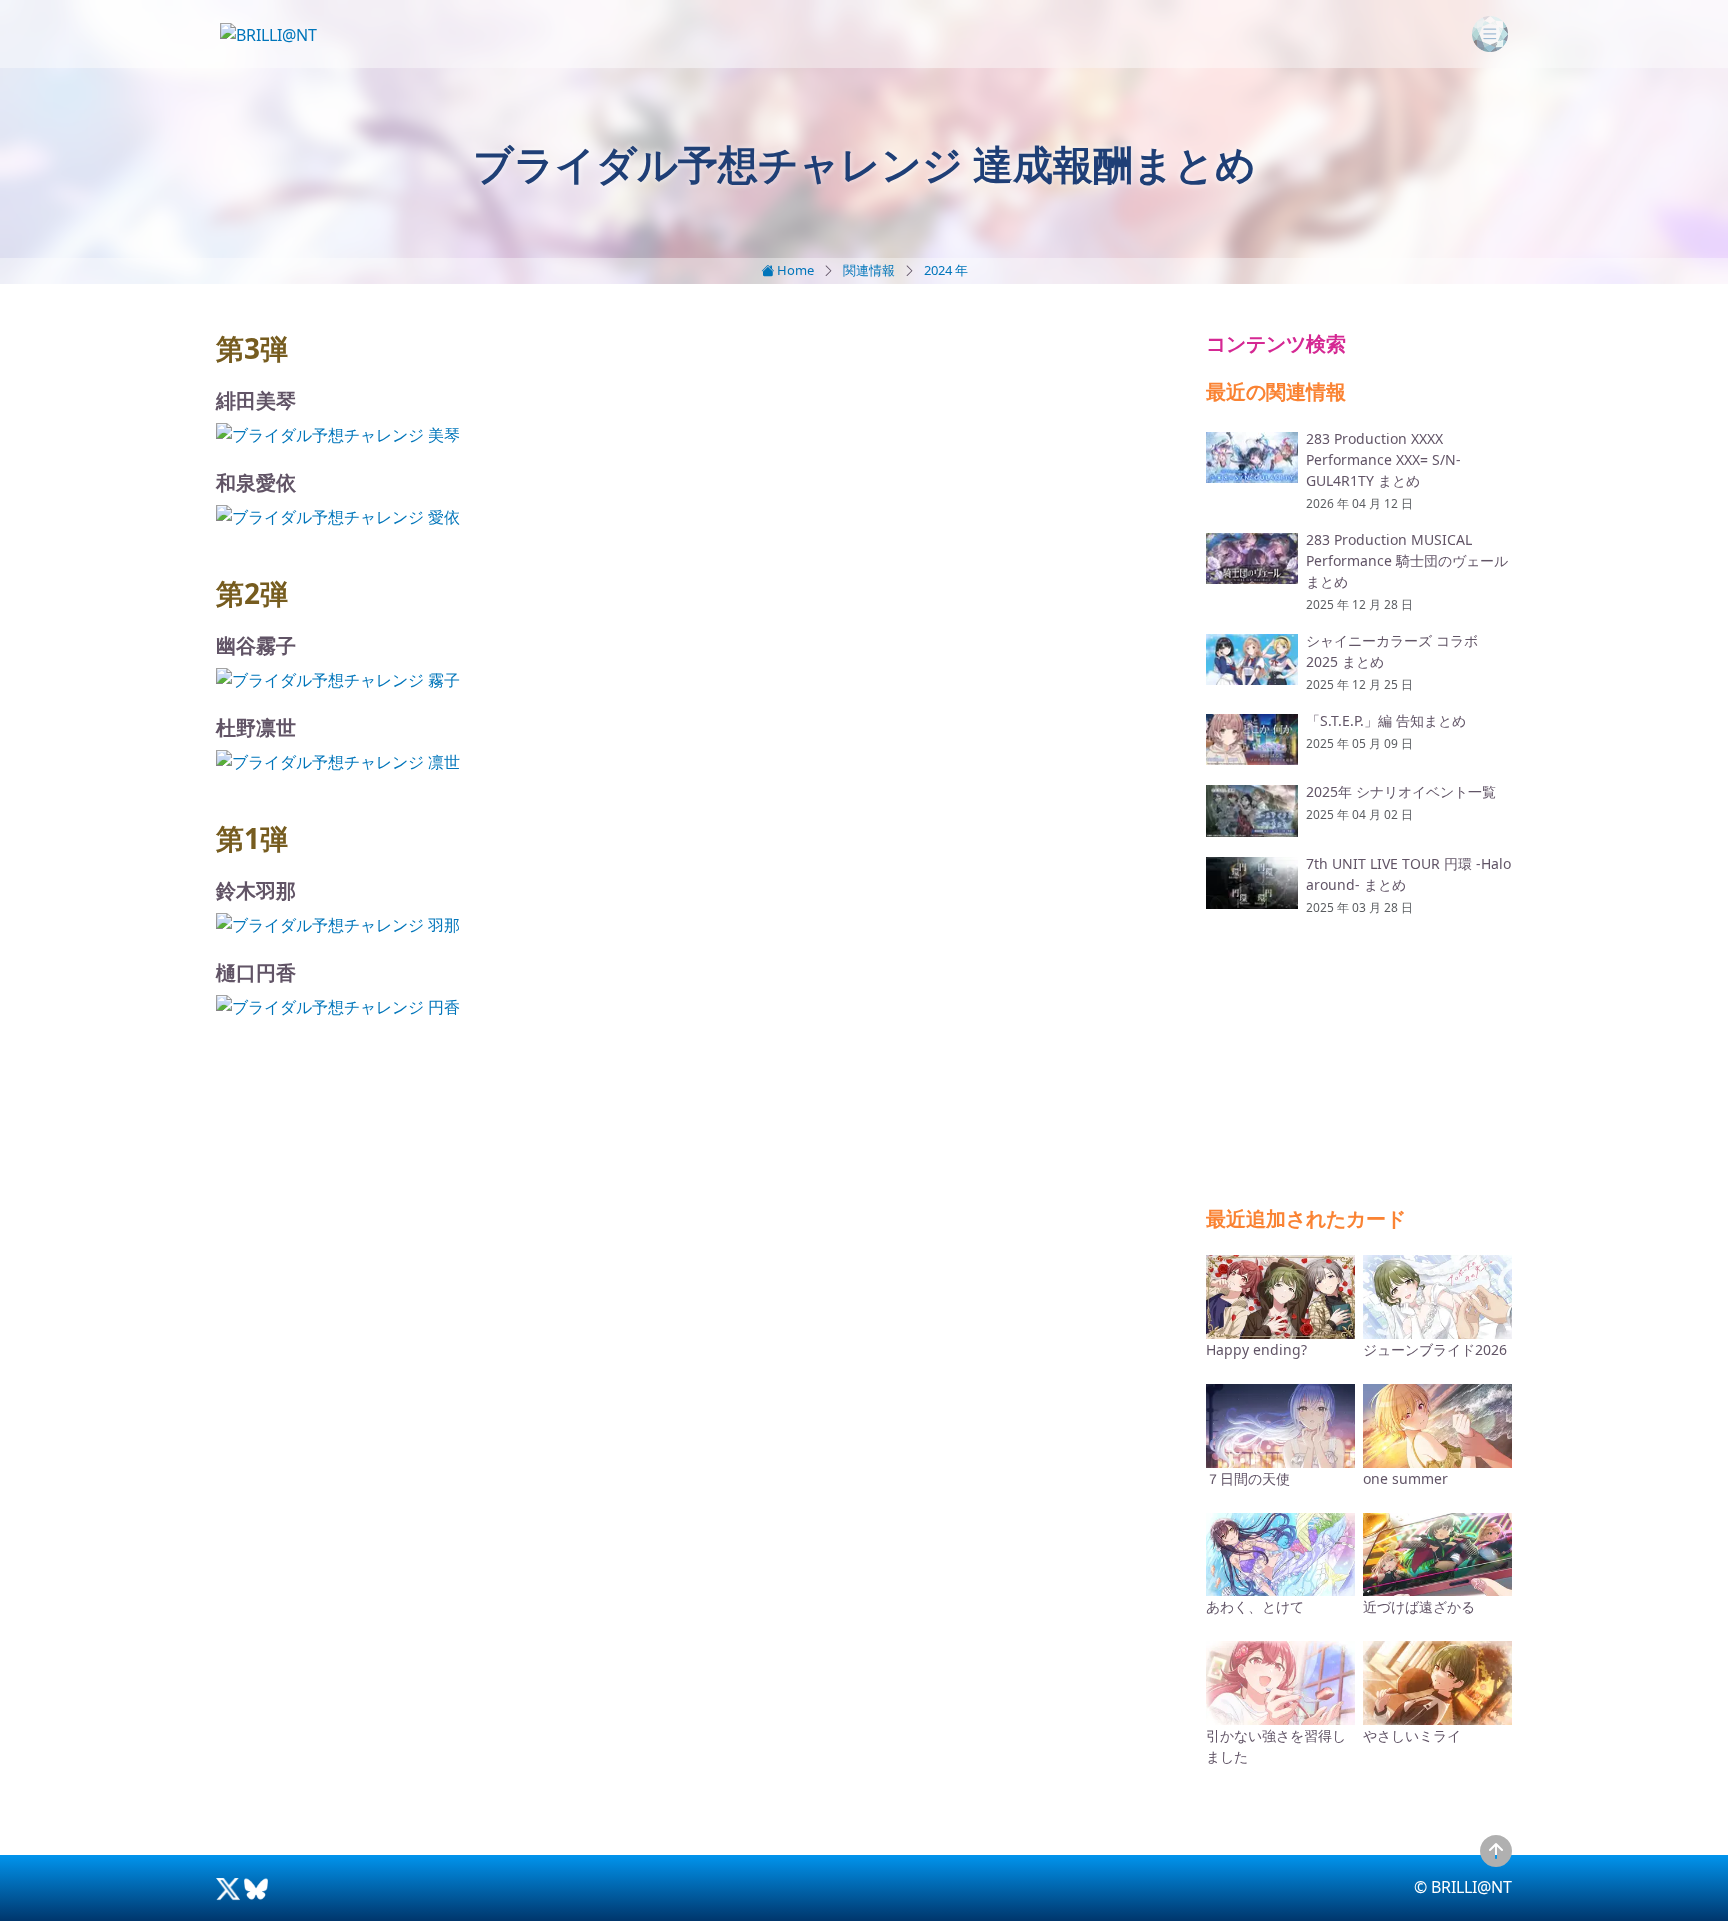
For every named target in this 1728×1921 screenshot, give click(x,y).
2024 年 (946, 270)
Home (794, 270)
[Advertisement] (699, 1207)
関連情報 (869, 270)
